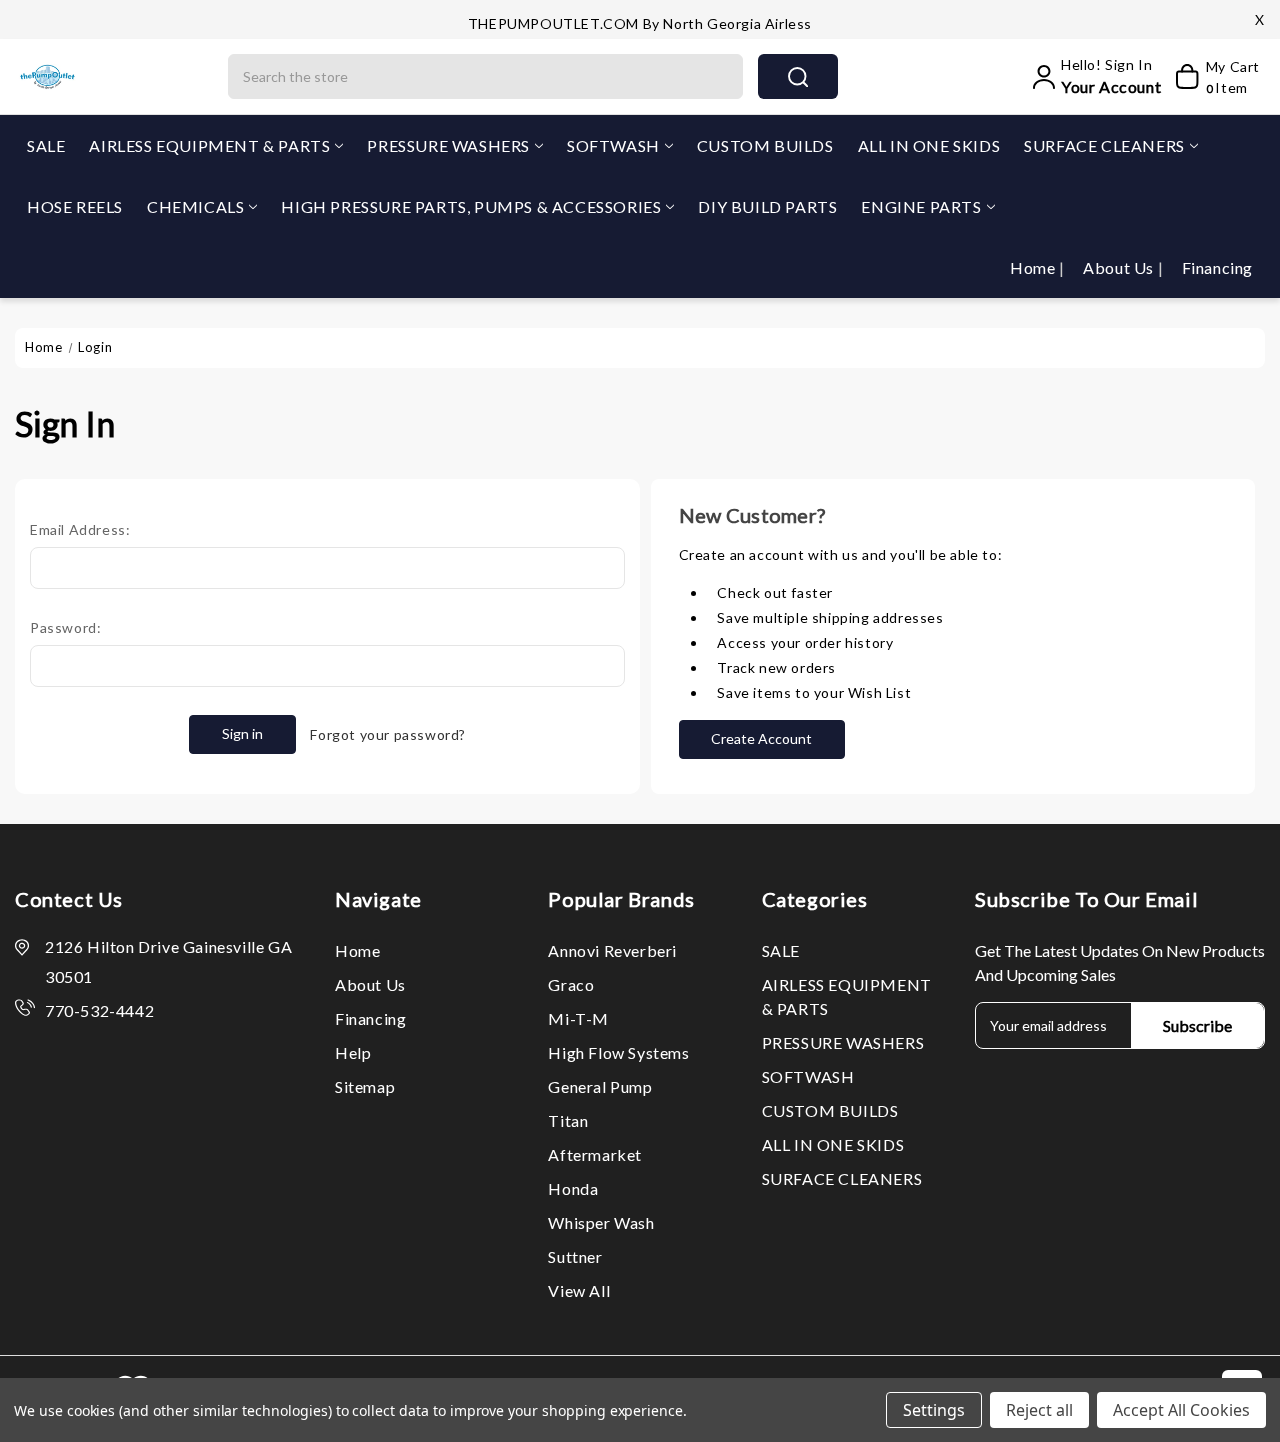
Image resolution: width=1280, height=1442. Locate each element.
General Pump (600, 1086)
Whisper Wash (601, 1222)
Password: (65, 627)
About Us (1120, 267)
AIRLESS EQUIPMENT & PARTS (209, 145)
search (798, 76)
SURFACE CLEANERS (1104, 145)
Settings (934, 1410)
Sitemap (365, 1086)
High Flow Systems (618, 1052)
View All (579, 1290)
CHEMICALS (195, 206)
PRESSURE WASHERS (448, 145)
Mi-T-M (578, 1018)
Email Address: (80, 529)
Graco (571, 984)
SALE (46, 145)
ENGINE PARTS (921, 206)
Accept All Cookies (1181, 1410)
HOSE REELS (75, 206)
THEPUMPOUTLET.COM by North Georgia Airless (640, 23)
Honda (573, 1188)
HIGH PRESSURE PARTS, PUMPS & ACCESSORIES (471, 206)
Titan (568, 1120)
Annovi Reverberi (612, 950)
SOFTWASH (613, 145)
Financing (1217, 267)
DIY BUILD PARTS (767, 206)
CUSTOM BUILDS (765, 145)
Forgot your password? (388, 734)
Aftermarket (595, 1154)
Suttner (575, 1256)
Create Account (761, 738)
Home (1034, 267)
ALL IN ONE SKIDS (929, 145)
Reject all (1039, 1410)
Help (353, 1052)
